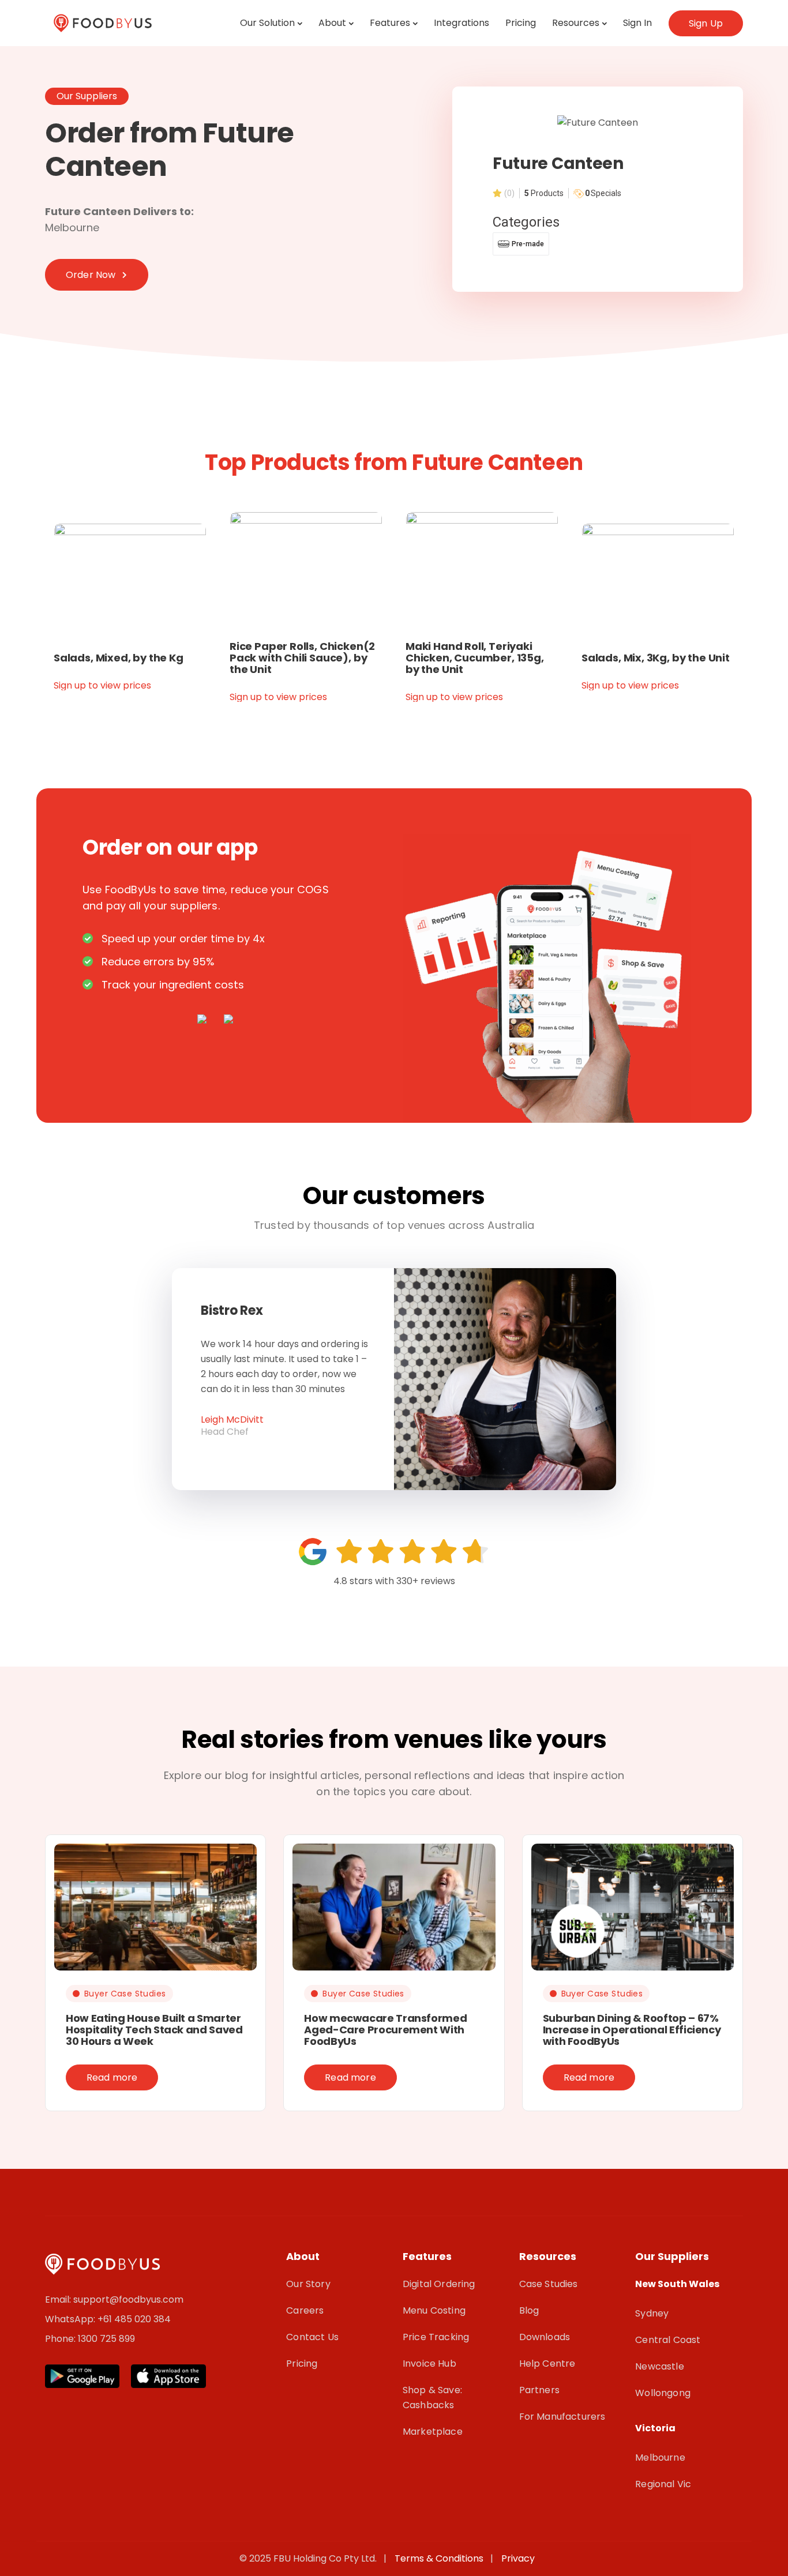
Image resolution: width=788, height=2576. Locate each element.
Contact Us (312, 2337)
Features (390, 23)
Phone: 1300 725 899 (90, 2339)
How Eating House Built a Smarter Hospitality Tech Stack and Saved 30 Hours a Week (154, 2030)
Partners (539, 2390)
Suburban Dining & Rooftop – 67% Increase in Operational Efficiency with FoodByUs (632, 2030)
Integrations (461, 23)
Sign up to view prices (102, 685)
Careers (305, 2310)
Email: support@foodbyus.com (114, 2299)
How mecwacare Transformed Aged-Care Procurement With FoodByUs (385, 2030)
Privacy (518, 2558)
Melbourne (660, 2457)
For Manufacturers (562, 2417)
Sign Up (706, 23)
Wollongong (663, 2393)
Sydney (652, 2313)
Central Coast (668, 2340)
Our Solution (267, 23)
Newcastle (659, 2366)
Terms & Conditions (441, 2558)
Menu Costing (434, 2310)
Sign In (637, 23)
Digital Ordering (439, 2284)
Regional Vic (663, 2484)
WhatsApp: (71, 2319)
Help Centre (547, 2363)
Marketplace (433, 2432)
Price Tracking (436, 2337)
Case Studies (549, 2284)
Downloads (545, 2337)
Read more (112, 2077)
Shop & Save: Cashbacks (432, 2398)
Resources (576, 23)
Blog (529, 2310)
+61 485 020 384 (134, 2319)
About (332, 23)
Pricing (521, 23)
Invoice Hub (429, 2363)
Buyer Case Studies (125, 1994)
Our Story (308, 2284)
